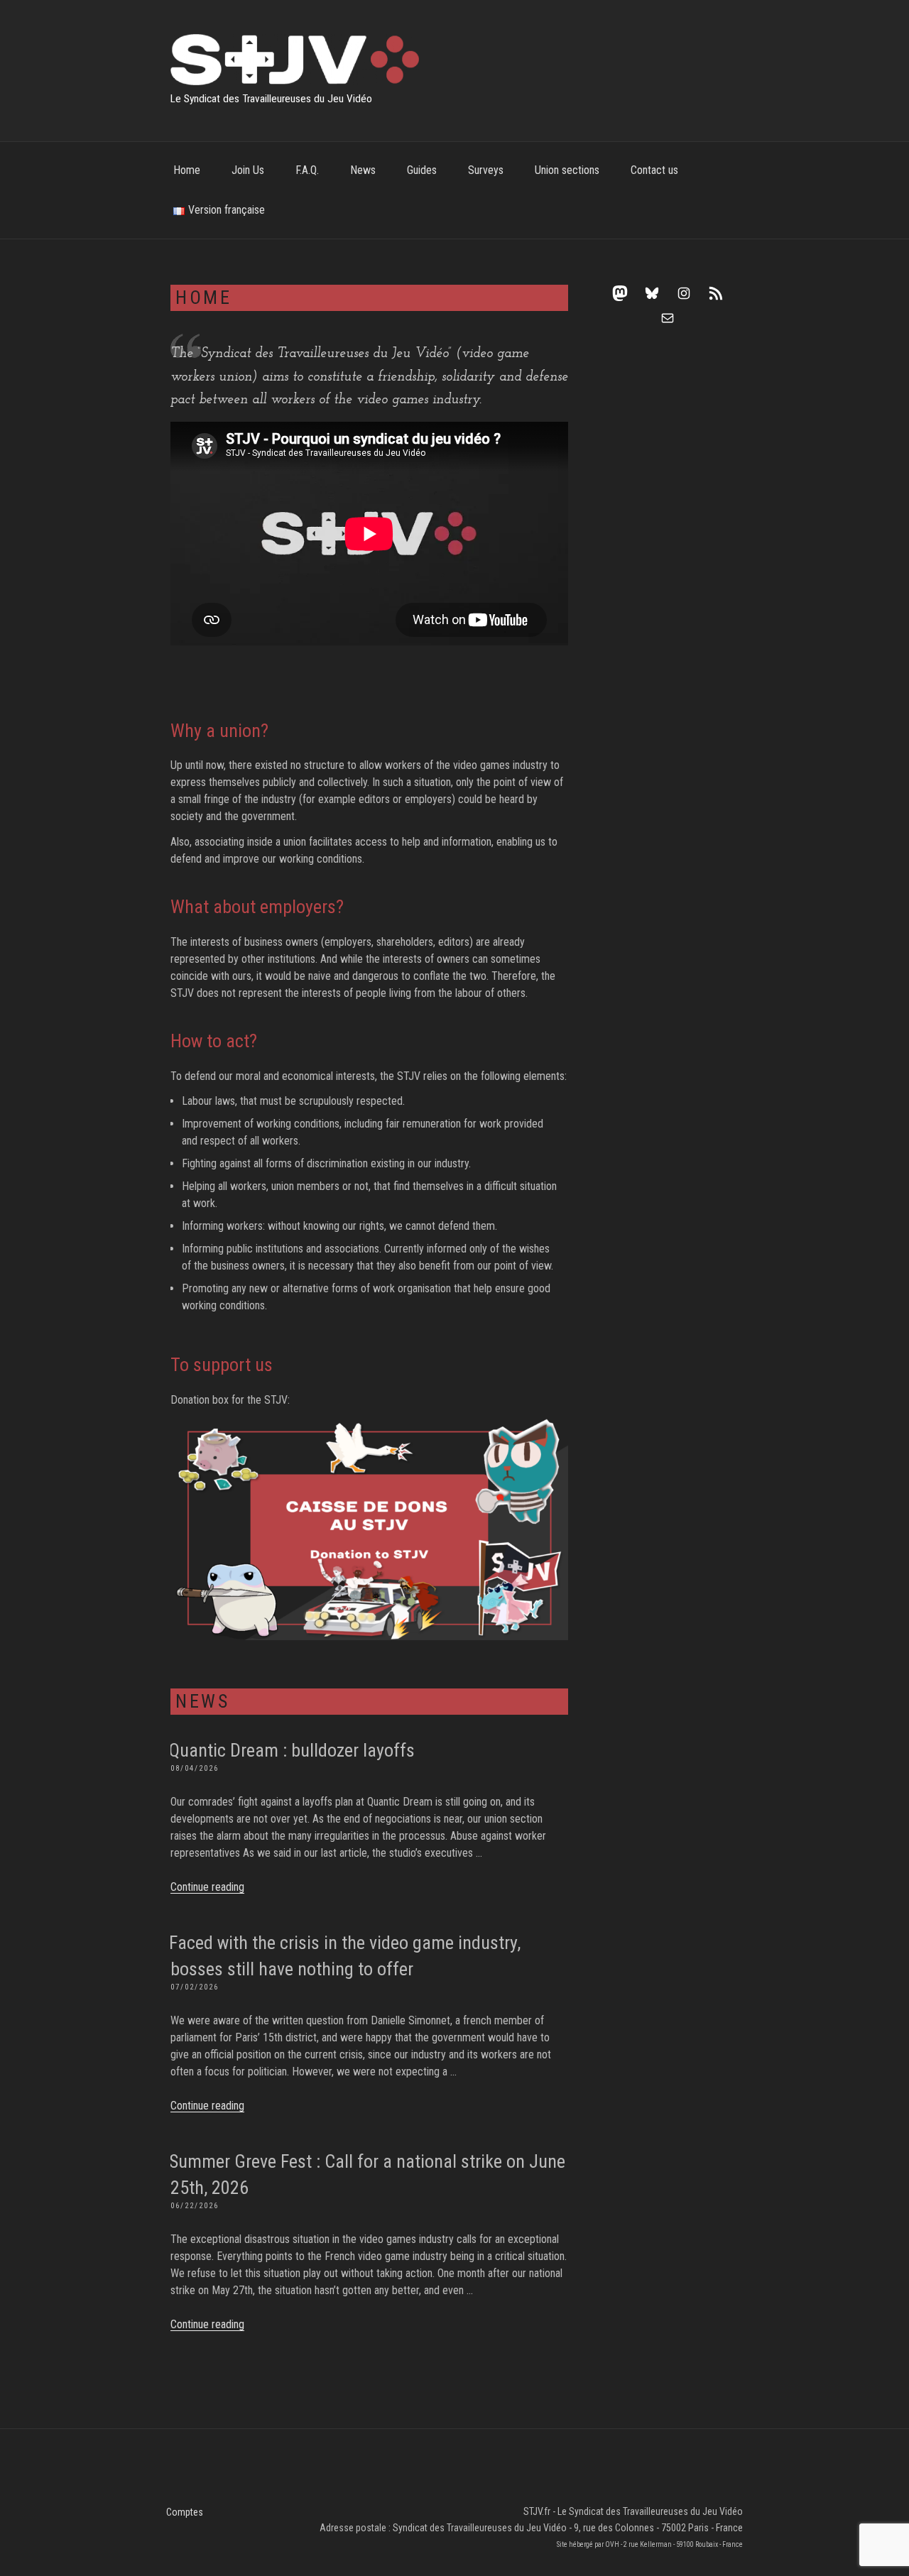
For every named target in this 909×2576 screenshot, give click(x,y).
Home (187, 170)
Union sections (567, 170)
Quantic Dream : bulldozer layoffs (292, 1750)
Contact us (654, 170)
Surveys (486, 170)
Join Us (248, 170)
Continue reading (207, 1887)
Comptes (185, 2512)
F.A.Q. (307, 170)
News (363, 170)
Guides (422, 170)
